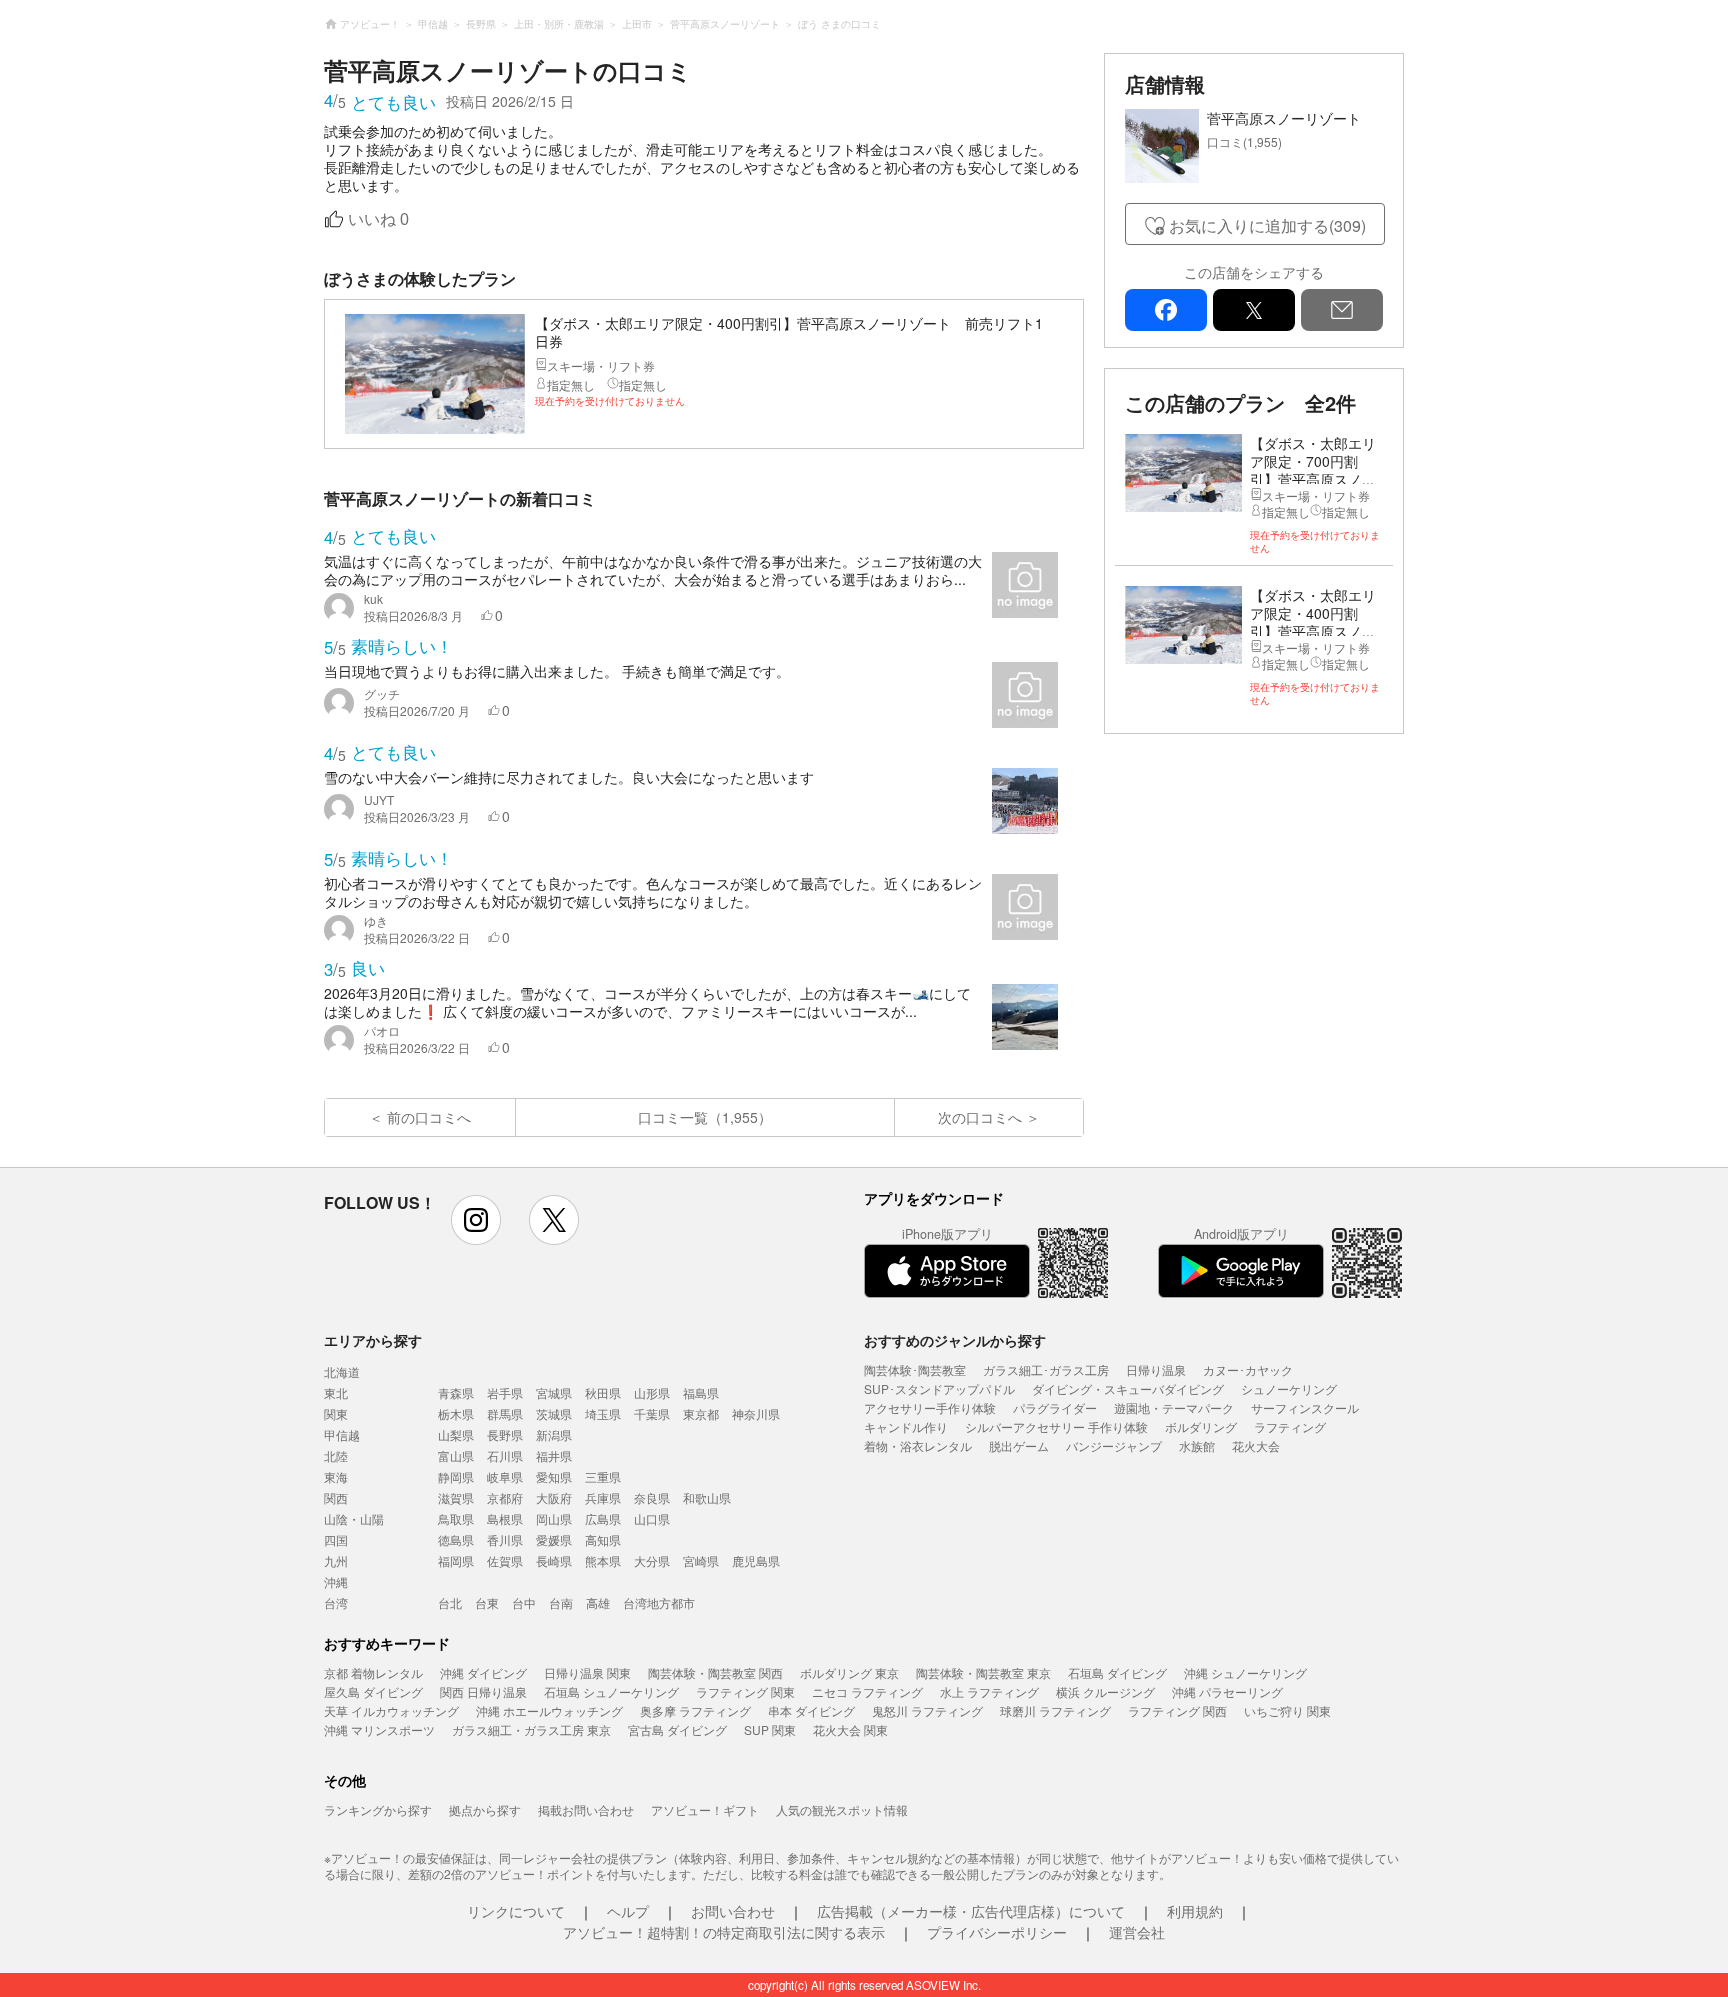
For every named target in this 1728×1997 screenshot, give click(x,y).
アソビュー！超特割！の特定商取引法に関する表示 (724, 1932)
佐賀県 (505, 1560)
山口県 (652, 1518)
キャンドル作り (906, 1426)
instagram (476, 1220)
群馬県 (505, 1413)
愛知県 (554, 1476)
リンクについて (516, 1911)
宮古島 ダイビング (677, 1729)
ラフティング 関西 (1177, 1710)
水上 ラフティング (989, 1691)
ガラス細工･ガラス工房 (1046, 1369)
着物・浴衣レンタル (918, 1445)
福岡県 (456, 1560)
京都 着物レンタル (373, 1672)
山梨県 (456, 1434)
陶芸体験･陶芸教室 (915, 1369)
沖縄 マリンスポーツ (379, 1729)
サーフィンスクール (1305, 1407)
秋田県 (603, 1392)
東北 (336, 1392)
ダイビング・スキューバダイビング (1128, 1388)
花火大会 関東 (850, 1729)
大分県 (652, 1560)
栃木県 (456, 1413)
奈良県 (652, 1497)
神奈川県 (756, 1413)
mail (1342, 310)
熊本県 (603, 1560)
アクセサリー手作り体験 (930, 1407)
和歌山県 (707, 1497)
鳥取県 (456, 1518)
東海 (336, 1476)
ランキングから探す (378, 1809)
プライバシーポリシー (997, 1932)
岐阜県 (505, 1476)
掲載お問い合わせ (586, 1809)
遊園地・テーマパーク (1174, 1407)
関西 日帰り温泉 (483, 1691)
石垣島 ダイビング (1117, 1672)
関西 (336, 1497)
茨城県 (554, 1413)
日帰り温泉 (1156, 1369)
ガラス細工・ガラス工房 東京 (531, 1729)
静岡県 (456, 1476)
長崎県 (554, 1560)
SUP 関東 (770, 1729)
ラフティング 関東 (745, 1691)
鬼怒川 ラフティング (927, 1710)
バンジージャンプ (1114, 1445)
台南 (561, 1602)
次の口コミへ (980, 1117)
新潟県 (554, 1434)
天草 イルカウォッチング (391, 1710)
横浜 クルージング (1105, 1691)
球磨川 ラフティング (1055, 1710)
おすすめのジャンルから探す (955, 1340)
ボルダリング (1201, 1426)
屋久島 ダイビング (373, 1691)
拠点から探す (485, 1809)
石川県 (505, 1455)
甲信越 (342, 1434)
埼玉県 (603, 1413)
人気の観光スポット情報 (842, 1809)
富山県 (456, 1455)
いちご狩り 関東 (1287, 1710)
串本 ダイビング (811, 1710)
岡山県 (554, 1518)
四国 (336, 1539)
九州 (336, 1560)
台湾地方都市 (659, 1602)
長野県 (505, 1434)
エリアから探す (373, 1340)
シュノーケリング (1289, 1388)
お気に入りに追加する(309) (1267, 225)
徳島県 (456, 1539)
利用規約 (1195, 1911)
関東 (336, 1413)
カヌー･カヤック (1248, 1369)
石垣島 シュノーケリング (611, 1691)
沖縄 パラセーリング (1227, 1691)
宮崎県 (701, 1560)
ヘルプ (628, 1911)
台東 (487, 1602)
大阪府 (554, 1497)
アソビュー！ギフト (705, 1809)
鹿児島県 (756, 1560)
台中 (524, 1602)
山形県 (652, 1392)
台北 (450, 1602)
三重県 (603, 1476)
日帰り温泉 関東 (587, 1672)
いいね (378, 219)
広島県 (603, 1518)
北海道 (342, 1371)
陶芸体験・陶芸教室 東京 (983, 1672)
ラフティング (1290, 1426)
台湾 (336, 1602)
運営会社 (1137, 1932)
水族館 (1197, 1445)
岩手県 (505, 1392)
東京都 (701, 1413)
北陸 (336, 1455)
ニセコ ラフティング (867, 1691)
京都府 (505, 1497)
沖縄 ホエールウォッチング (549, 1710)
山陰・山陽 (354, 1518)
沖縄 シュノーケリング (1245, 1672)
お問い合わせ (733, 1911)
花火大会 (1256, 1445)
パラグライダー (1055, 1407)
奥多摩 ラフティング (695, 1710)
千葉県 (652, 1413)
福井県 (554, 1455)
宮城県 (554, 1392)
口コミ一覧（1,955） (705, 1117)
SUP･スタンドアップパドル (939, 1388)
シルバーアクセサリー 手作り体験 (1056, 1426)
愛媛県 (554, 1539)
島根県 (505, 1518)
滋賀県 (456, 1497)
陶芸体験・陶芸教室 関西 (715, 1672)
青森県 (456, 1392)
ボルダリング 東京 (849, 1672)
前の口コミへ (429, 1117)
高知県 (603, 1539)
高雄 (598, 1602)
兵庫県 (603, 1497)
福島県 (701, 1392)
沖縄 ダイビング (483, 1672)
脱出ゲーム (1019, 1445)
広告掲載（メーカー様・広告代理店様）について (971, 1911)
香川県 (505, 1539)
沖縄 (336, 1581)
